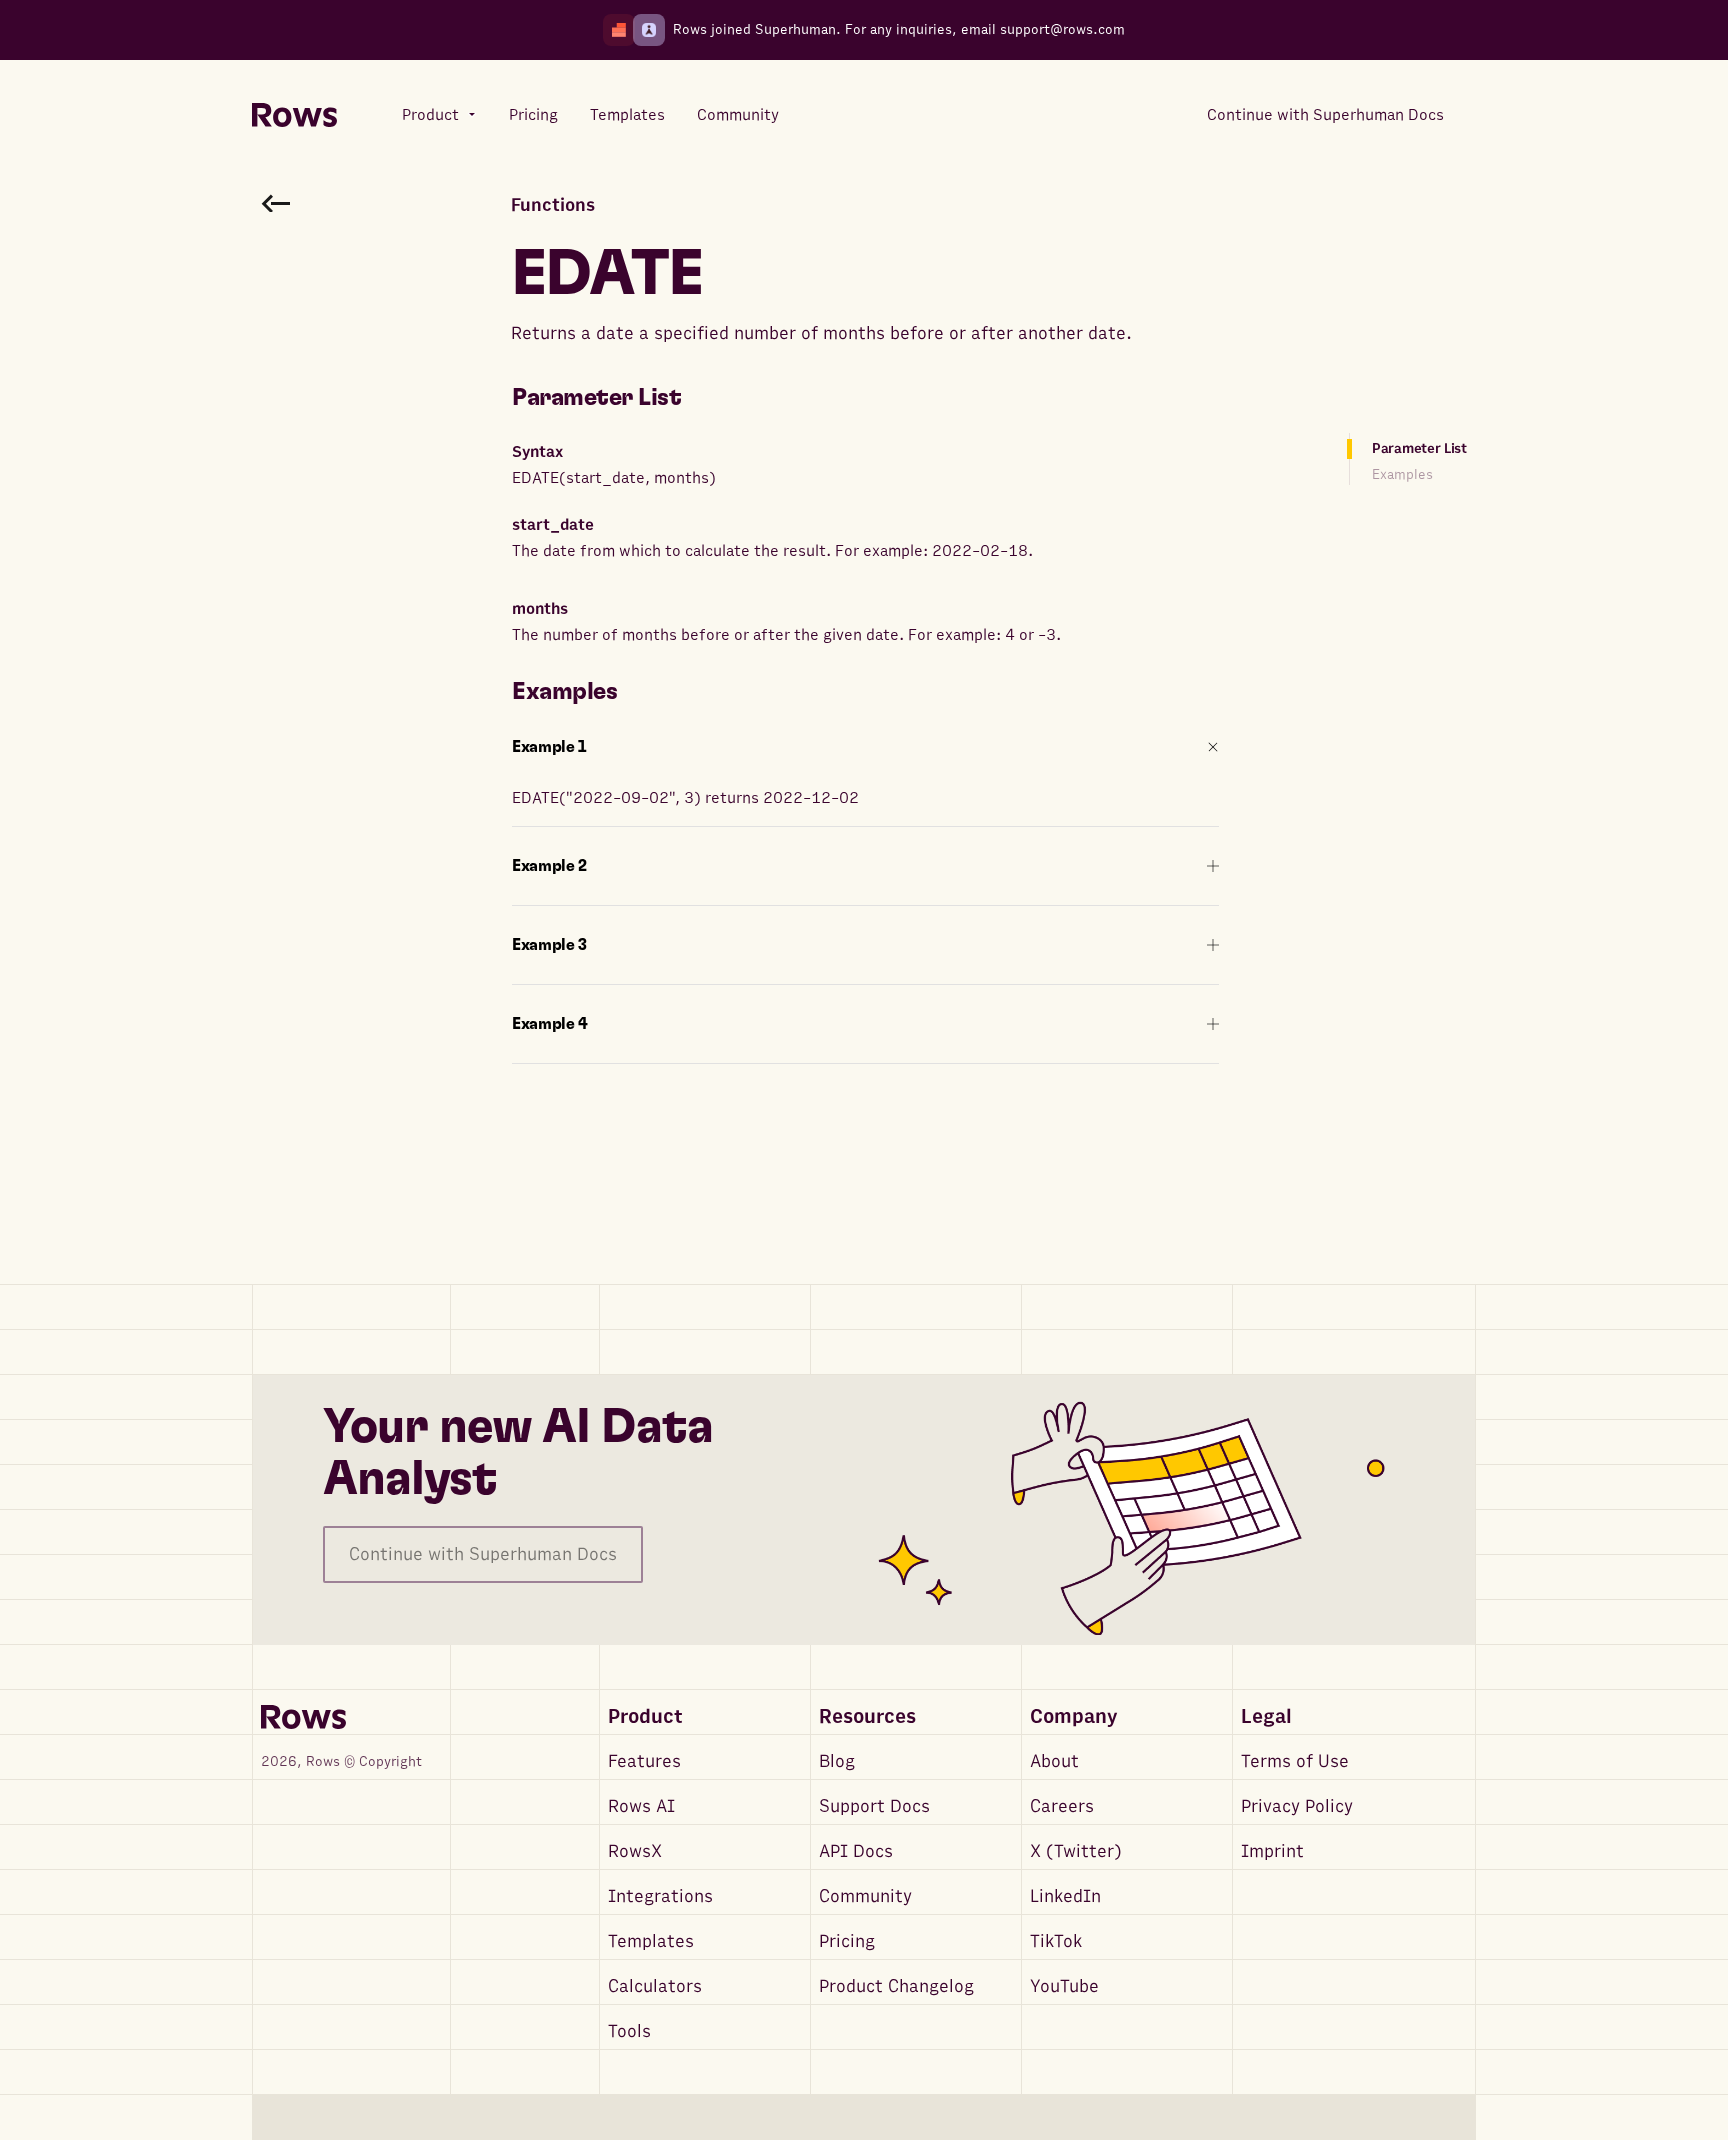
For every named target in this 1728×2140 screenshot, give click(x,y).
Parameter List (1419, 448)
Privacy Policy (1297, 1806)
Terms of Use (1295, 1761)
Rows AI (641, 1806)
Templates (651, 1941)
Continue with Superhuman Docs (483, 1554)
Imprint (1272, 1851)
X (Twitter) (1076, 1851)
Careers (1062, 1806)
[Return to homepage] (294, 115)
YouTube (1064, 1986)
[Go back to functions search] (276, 203)
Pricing (847, 1941)
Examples (1402, 474)
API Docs (856, 1851)
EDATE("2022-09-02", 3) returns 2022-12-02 (685, 798)
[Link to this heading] (696, 398)
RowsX (635, 1851)
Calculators (655, 1986)
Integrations (660, 1896)
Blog (837, 1761)
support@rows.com (1062, 29)
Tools (629, 2031)
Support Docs (874, 1806)
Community (865, 1896)
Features (644, 1761)
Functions (553, 205)
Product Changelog (896, 1986)
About (1054, 1761)
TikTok (1056, 1941)
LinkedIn (1065, 1896)
